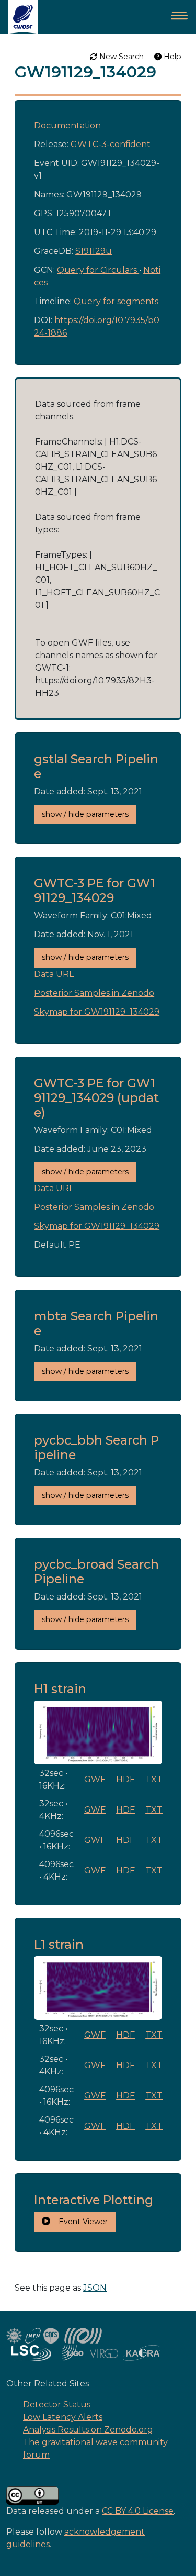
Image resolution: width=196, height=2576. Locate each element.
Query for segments (116, 301)
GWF (95, 1779)
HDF (125, 1779)
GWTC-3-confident (111, 144)
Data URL (54, 974)
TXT (154, 1779)
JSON (95, 2288)
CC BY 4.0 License (138, 2511)
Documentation (67, 125)
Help (171, 57)
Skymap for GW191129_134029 (97, 1012)
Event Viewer (79, 2222)
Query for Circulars (98, 270)
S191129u (94, 251)
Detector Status (57, 2405)
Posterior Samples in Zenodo (94, 993)
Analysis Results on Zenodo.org (88, 2430)
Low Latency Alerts (63, 2417)
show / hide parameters (85, 814)
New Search (120, 57)
